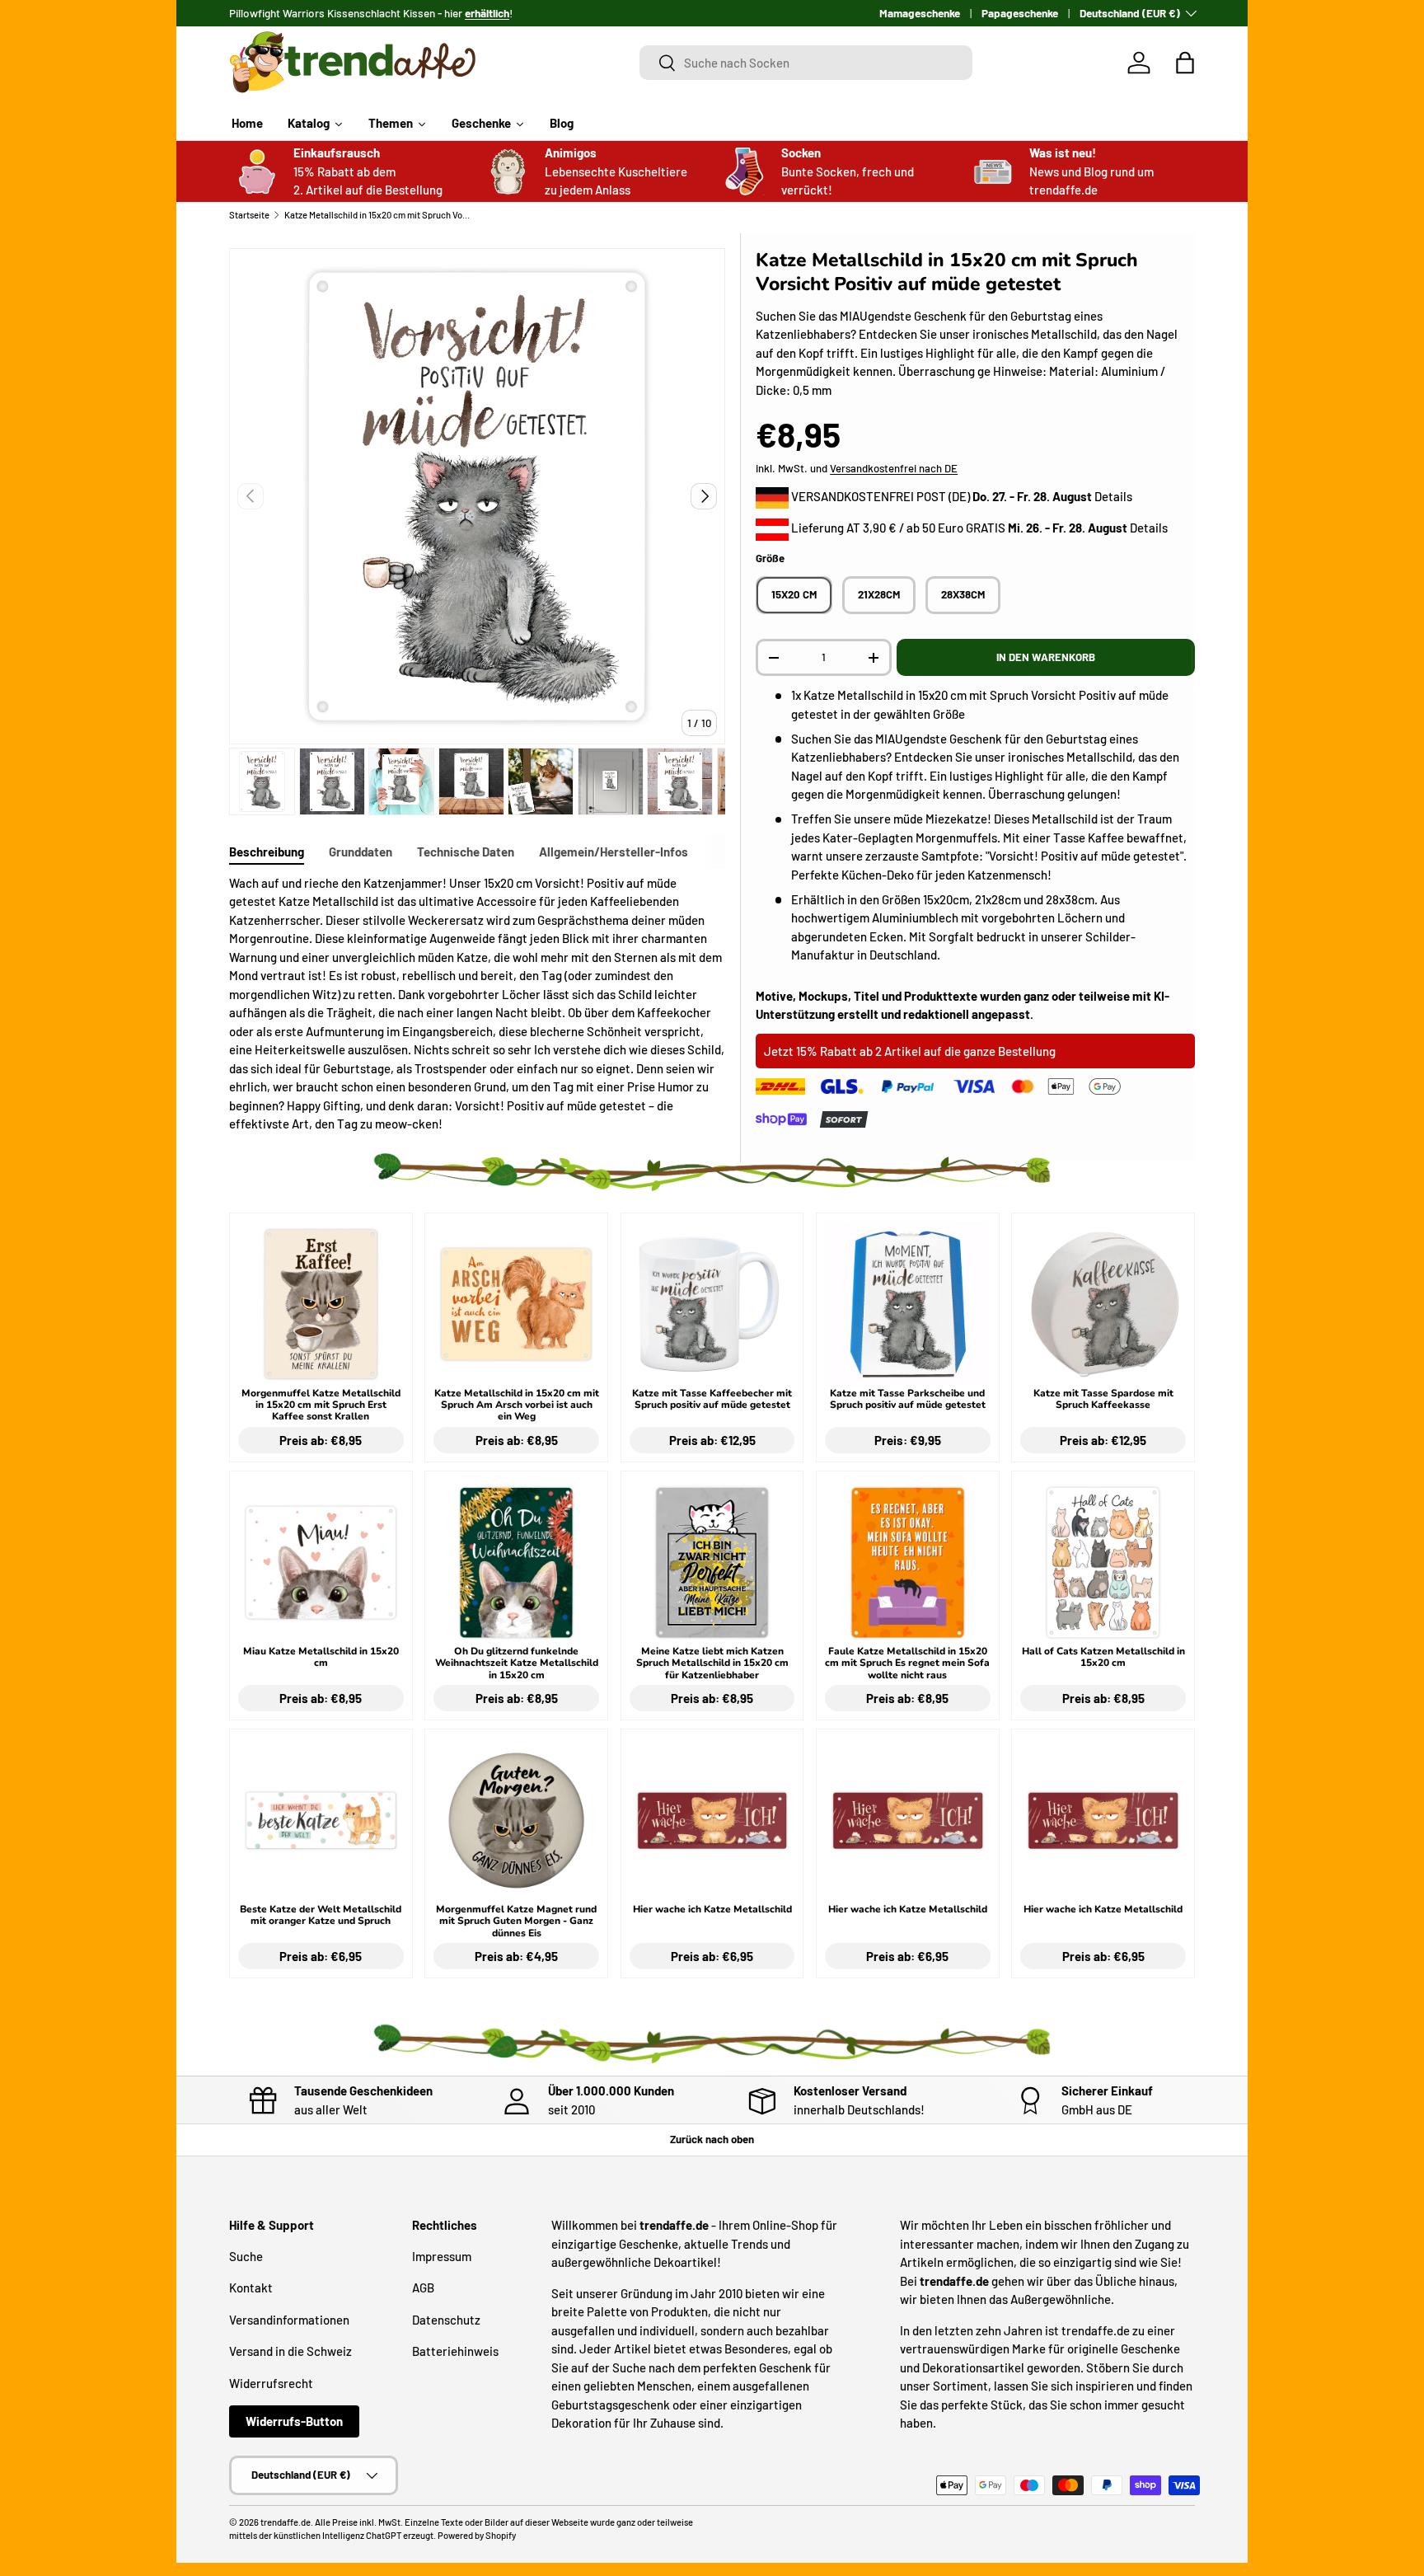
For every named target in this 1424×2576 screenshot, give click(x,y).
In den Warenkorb (1046, 657)
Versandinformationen (289, 2320)
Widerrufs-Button (294, 2421)
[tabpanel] (477, 1004)
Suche (246, 2256)
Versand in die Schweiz (290, 2351)
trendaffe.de (286, 2522)
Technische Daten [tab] (466, 852)
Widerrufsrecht (271, 2383)
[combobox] (806, 63)
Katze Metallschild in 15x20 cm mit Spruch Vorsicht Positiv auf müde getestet (377, 215)
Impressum (442, 2256)
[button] (1185, 63)
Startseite (249, 215)
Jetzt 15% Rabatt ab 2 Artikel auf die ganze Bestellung (910, 1051)
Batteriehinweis (455, 2351)
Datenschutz (446, 2320)
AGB (423, 2287)
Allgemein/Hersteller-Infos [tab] (614, 852)
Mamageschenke (920, 13)
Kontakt (251, 2287)
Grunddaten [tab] (361, 852)
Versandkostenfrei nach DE (894, 468)
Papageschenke (1020, 13)
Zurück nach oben (712, 2139)
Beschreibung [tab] (267, 852)
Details (1113, 496)
